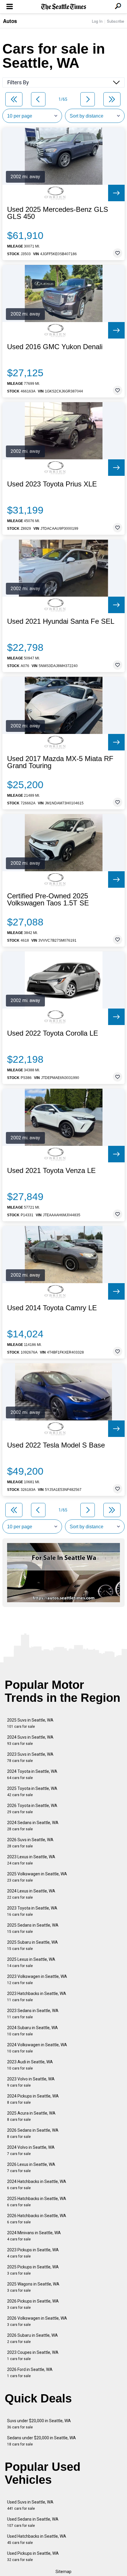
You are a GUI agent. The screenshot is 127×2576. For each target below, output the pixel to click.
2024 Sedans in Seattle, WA (33, 1826)
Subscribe (115, 21)
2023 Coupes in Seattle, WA (33, 2355)
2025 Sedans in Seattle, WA (33, 1928)
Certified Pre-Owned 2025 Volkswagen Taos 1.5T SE (48, 900)
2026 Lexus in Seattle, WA (31, 2167)
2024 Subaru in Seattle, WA (32, 2031)
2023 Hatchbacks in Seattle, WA (37, 1997)
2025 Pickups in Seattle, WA (33, 2270)
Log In (97, 21)
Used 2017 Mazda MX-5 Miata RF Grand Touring (60, 762)
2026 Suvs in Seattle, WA (30, 1843)
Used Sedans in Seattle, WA (33, 2522)
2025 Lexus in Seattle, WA (31, 1962)
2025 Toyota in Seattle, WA (32, 1792)
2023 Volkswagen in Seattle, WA (37, 1980)
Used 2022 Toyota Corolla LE (53, 1033)
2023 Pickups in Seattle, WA (33, 2253)
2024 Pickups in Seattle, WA (33, 2099)
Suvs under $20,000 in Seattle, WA (39, 2424)
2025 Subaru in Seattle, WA (32, 1945)
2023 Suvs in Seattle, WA (30, 1757)
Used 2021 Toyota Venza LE (51, 1171)
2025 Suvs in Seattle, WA (30, 1723)
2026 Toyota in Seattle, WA (32, 1809)
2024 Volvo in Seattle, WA (31, 2150)
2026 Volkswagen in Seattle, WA (37, 2321)
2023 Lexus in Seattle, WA (31, 1860)
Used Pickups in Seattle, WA (33, 2556)
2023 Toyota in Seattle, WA (32, 1911)
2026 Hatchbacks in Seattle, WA (37, 2219)
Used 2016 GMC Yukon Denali (55, 347)
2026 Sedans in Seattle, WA (33, 2133)
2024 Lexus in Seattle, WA (31, 1894)
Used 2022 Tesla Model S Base (56, 1445)
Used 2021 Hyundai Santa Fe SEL (61, 621)
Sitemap (63, 2572)
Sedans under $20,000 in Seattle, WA (41, 2441)
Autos (10, 21)
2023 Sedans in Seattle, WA (33, 2014)
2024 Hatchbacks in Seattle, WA (37, 2185)
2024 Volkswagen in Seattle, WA (37, 2048)
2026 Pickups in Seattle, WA (33, 2304)
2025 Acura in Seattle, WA (31, 2116)
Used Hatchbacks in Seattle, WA (37, 2539)
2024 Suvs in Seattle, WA (30, 1740)
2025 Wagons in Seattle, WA (33, 2287)
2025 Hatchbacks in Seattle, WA (37, 2202)
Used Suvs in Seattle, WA (30, 2505)
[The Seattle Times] (64, 7)
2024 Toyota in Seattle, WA (32, 1774)
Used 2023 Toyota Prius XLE (52, 484)
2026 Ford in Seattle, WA (30, 2373)
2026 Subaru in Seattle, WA (32, 2338)
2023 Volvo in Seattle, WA (31, 2082)
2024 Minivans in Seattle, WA (34, 2236)
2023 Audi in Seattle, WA (30, 2065)
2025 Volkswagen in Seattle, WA (37, 1877)
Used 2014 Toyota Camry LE (52, 1308)
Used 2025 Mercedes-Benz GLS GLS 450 (58, 213)
